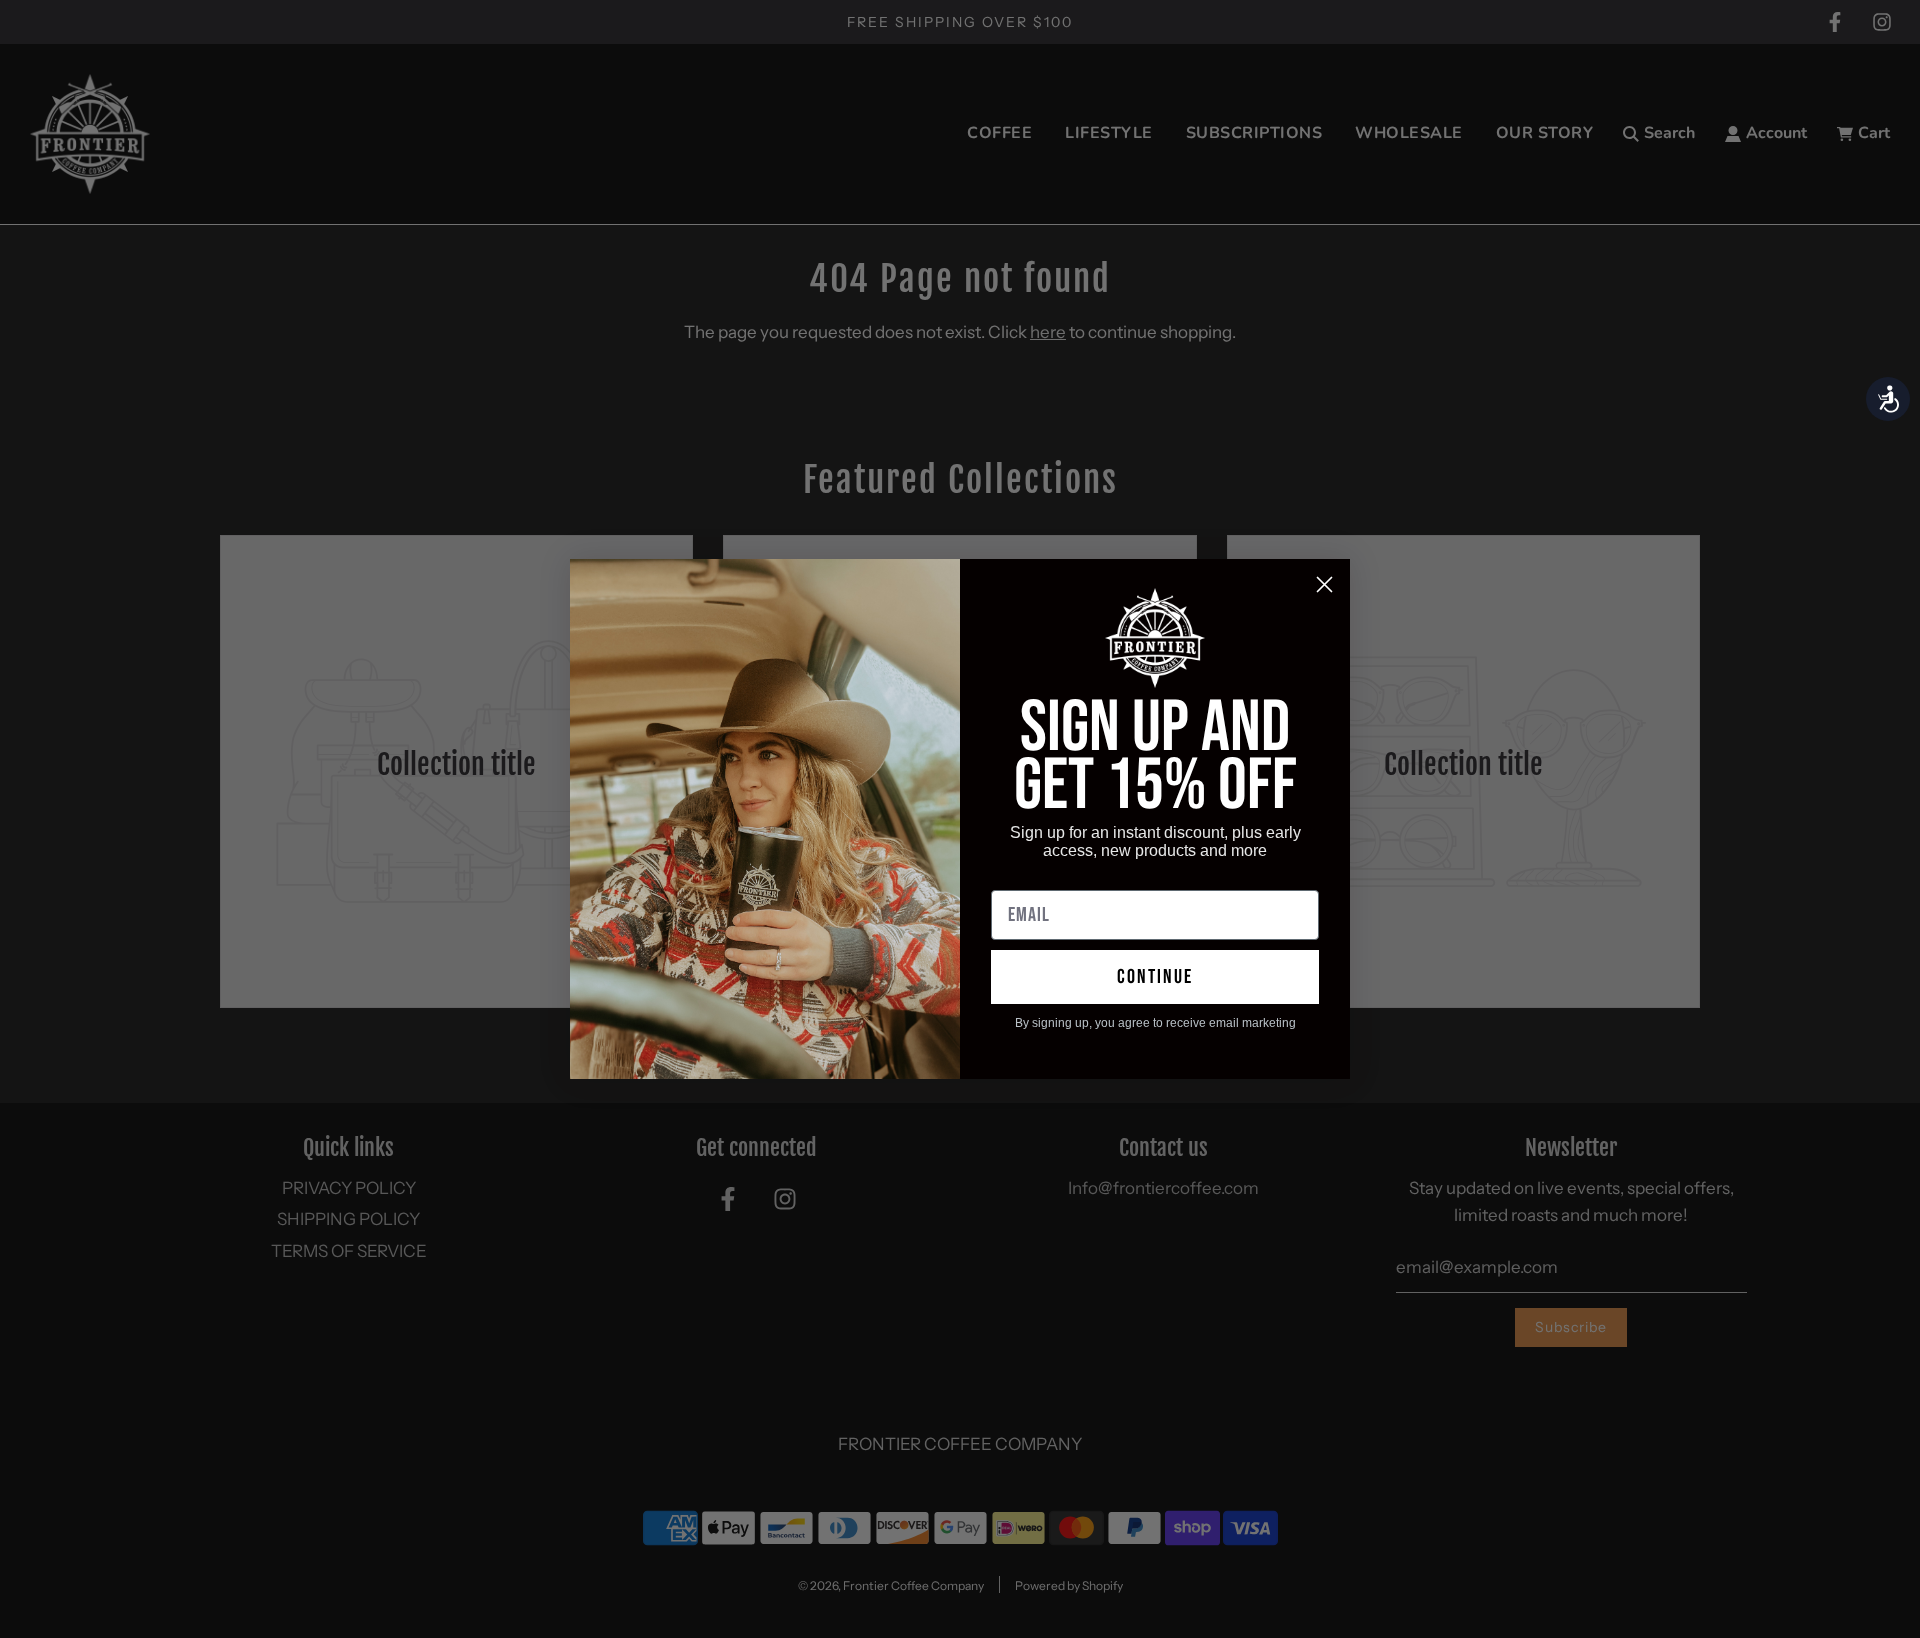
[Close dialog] (1324, 584)
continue (1155, 977)
